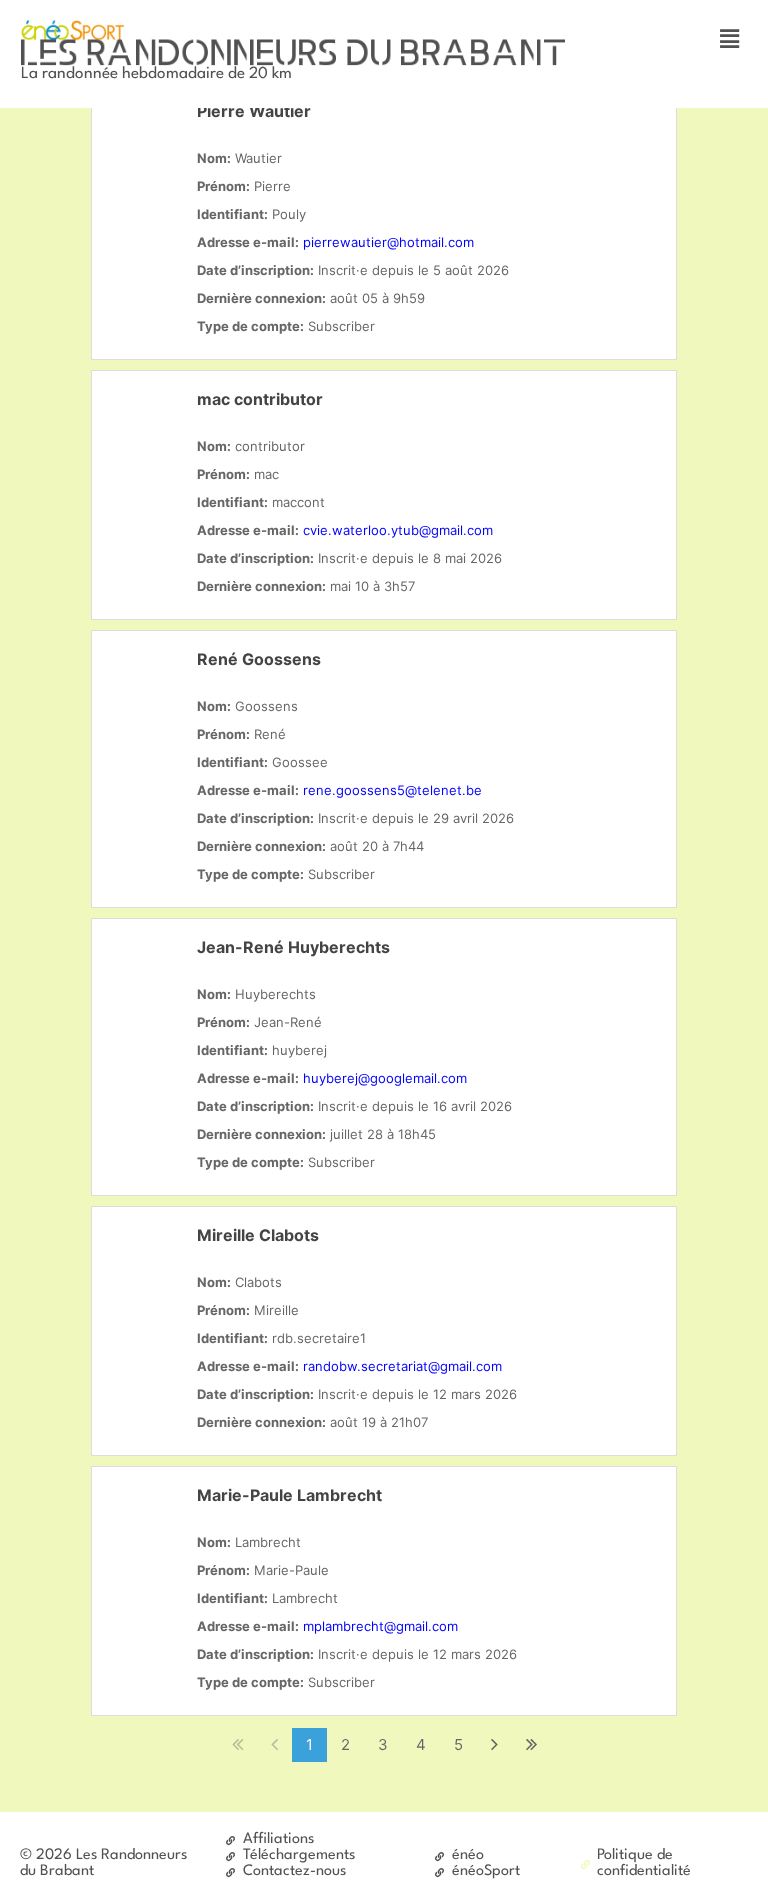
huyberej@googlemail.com (385, 1078)
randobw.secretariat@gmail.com (402, 1366)
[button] (729, 38)
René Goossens (259, 659)
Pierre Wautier (254, 111)
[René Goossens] (147, 686)
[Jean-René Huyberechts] (147, 974)
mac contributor (260, 399)
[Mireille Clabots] (147, 1262)
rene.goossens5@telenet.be (392, 790)
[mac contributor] (147, 426)
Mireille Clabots (258, 1235)
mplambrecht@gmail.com (380, 1626)
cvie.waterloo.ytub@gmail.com (398, 530)
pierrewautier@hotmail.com (388, 242)
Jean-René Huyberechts (293, 947)
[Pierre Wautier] (147, 138)
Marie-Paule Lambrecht (289, 1495)
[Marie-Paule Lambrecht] (147, 1522)
